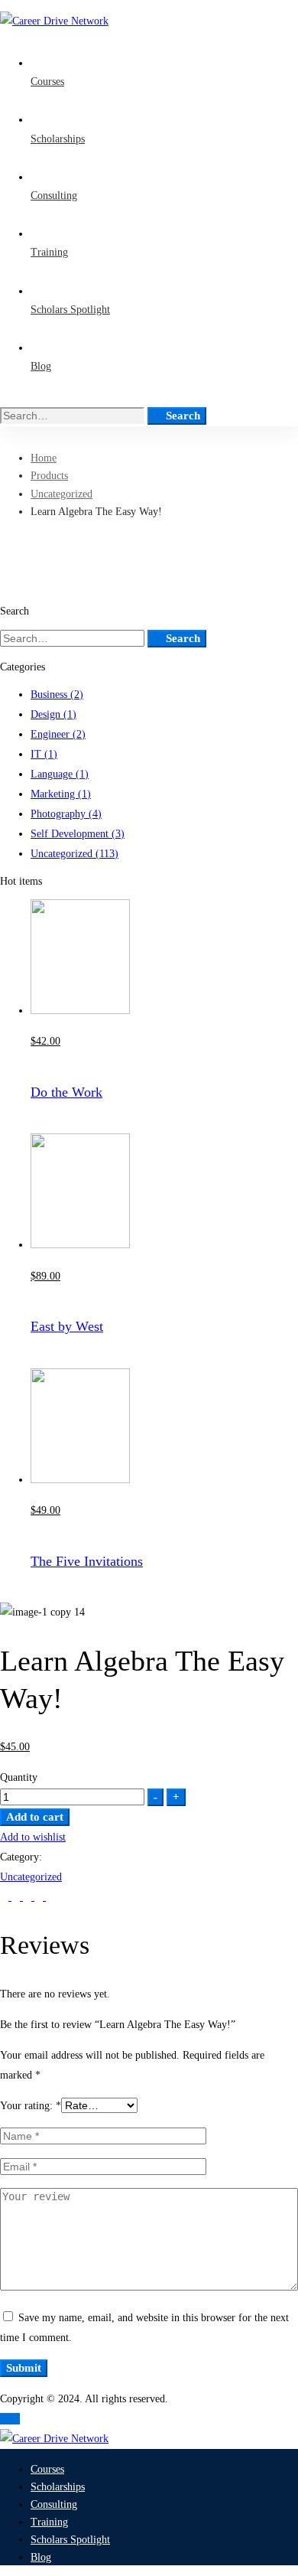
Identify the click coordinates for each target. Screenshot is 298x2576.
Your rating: (31, 2106)
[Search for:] (74, 416)
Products (49, 476)
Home (44, 458)
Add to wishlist (33, 1837)
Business (57, 695)
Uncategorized (62, 494)
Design (53, 714)
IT (44, 754)
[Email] (50, 1897)
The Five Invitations (87, 1561)
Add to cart (35, 1817)
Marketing (61, 794)
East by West (67, 1326)
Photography (66, 814)
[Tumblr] (40, 1897)
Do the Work (66, 1092)
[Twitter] (6, 1897)
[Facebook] (17, 1897)
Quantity (19, 1777)
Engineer (58, 734)
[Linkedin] (29, 1897)
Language (60, 774)
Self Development (78, 834)
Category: (21, 1857)
